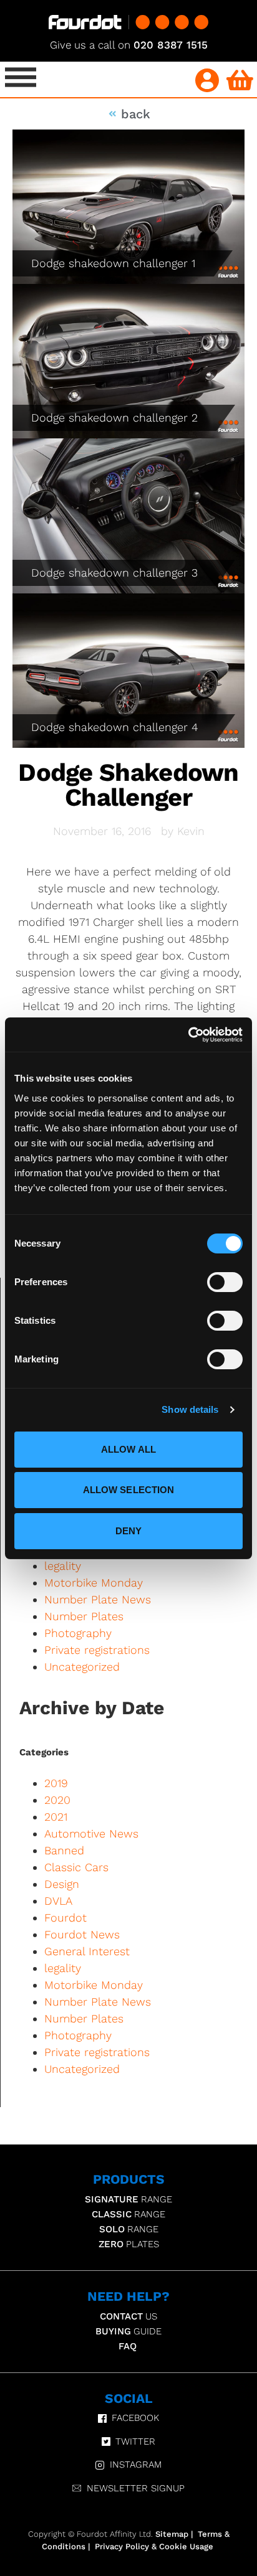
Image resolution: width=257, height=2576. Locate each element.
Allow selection (129, 1490)
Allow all (128, 1449)
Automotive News (91, 1833)
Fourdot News (82, 1934)
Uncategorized (82, 1667)
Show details (190, 1409)
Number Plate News (98, 1599)
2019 (56, 1783)
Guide (128, 2331)
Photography (78, 1633)
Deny (128, 1531)
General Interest (87, 1951)
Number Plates (84, 1616)
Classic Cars (76, 1867)
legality (63, 1566)
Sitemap (172, 2534)
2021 (56, 1817)
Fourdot (65, 1918)
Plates (129, 2244)
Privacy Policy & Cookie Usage (154, 2546)
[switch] (225, 1282)
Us (128, 2316)
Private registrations (97, 1650)
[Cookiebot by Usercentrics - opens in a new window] (188, 1035)
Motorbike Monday (94, 1583)
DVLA (58, 1901)
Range (128, 2199)
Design (62, 1884)
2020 (57, 1800)
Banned (64, 1850)
